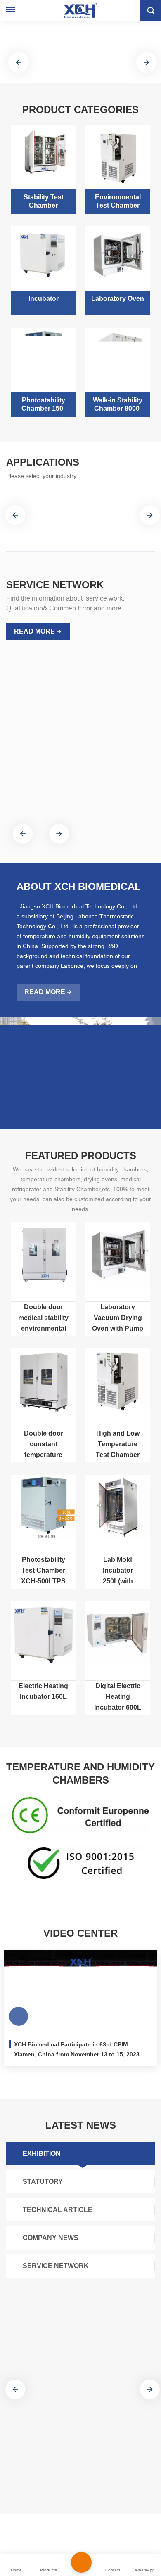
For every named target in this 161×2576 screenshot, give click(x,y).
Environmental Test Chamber (118, 201)
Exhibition (42, 2154)
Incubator (44, 299)
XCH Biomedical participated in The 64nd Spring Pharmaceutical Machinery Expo (76, 2395)
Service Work (38, 755)
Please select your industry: (42, 476)
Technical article (58, 2210)
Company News (51, 2238)
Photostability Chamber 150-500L (43, 405)
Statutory (43, 2182)
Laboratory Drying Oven (80, 2537)
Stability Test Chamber (44, 201)
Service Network (56, 2266)
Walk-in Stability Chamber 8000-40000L (118, 405)
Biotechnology (115, 519)
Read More (34, 631)
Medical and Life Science (46, 525)
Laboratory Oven (118, 299)
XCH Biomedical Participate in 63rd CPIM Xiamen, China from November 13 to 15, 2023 (77, 2049)
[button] (74, 73)
